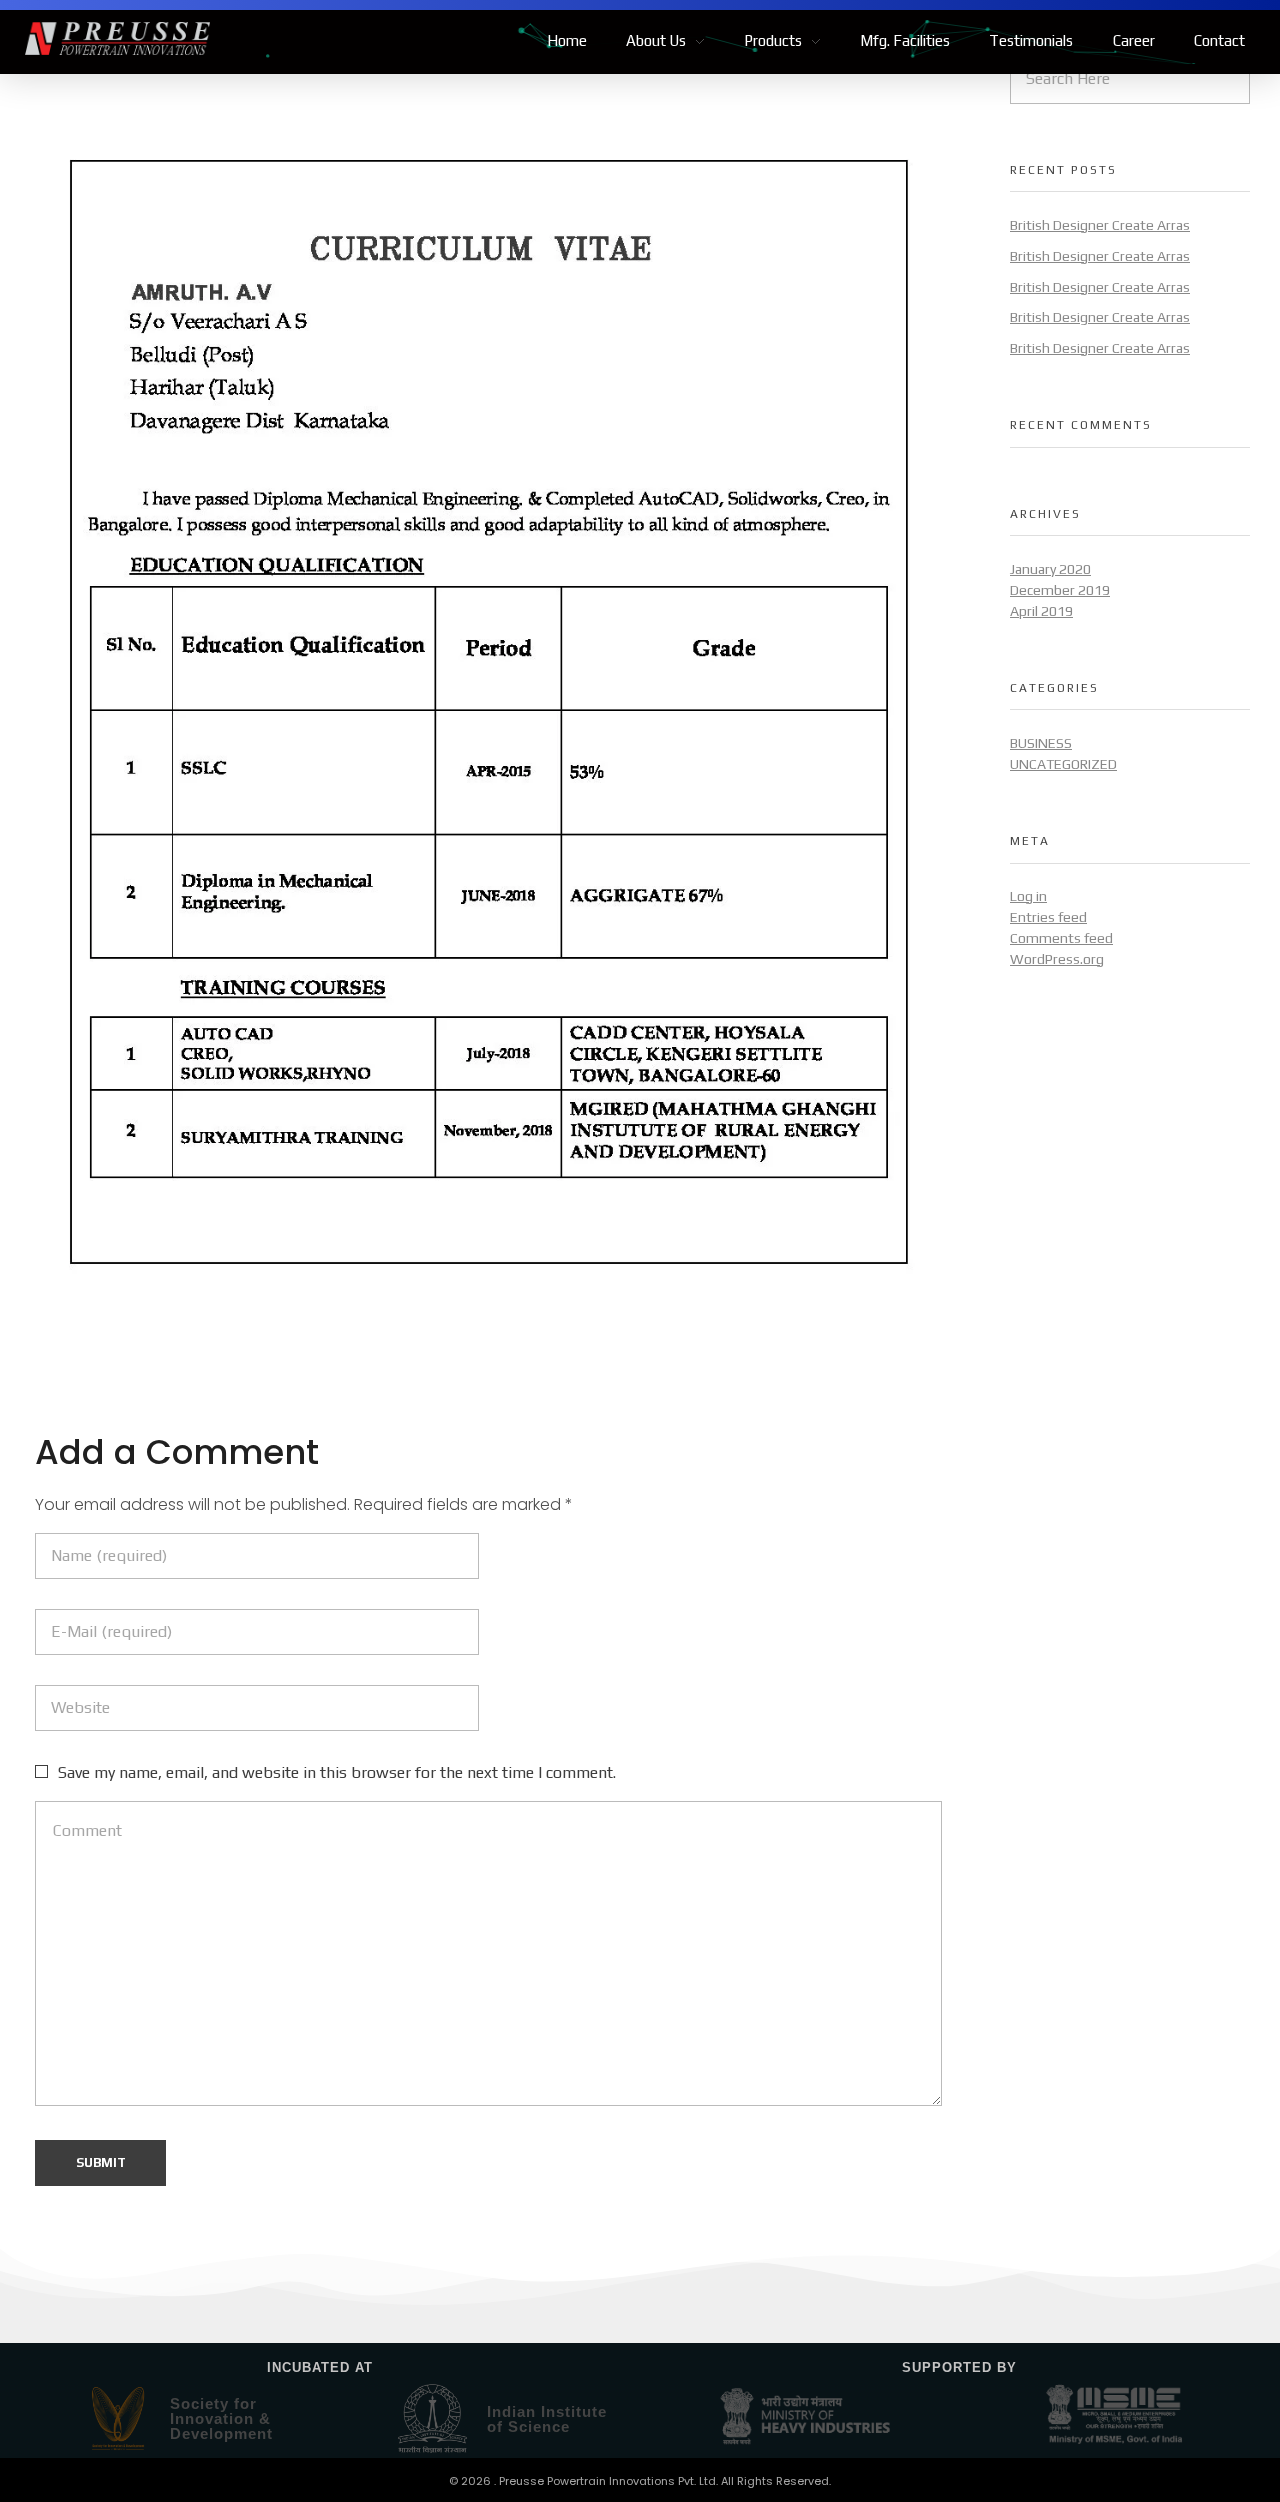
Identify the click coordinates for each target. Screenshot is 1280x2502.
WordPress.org (1057, 959)
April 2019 (1041, 611)
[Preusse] (117, 39)
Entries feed (1048, 917)
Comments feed (1061, 938)
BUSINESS (1041, 743)
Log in (1028, 896)
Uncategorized (1063, 764)
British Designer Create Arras (1100, 225)
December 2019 (1060, 590)
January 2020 (1050, 569)
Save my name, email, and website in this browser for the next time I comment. (337, 1772)
